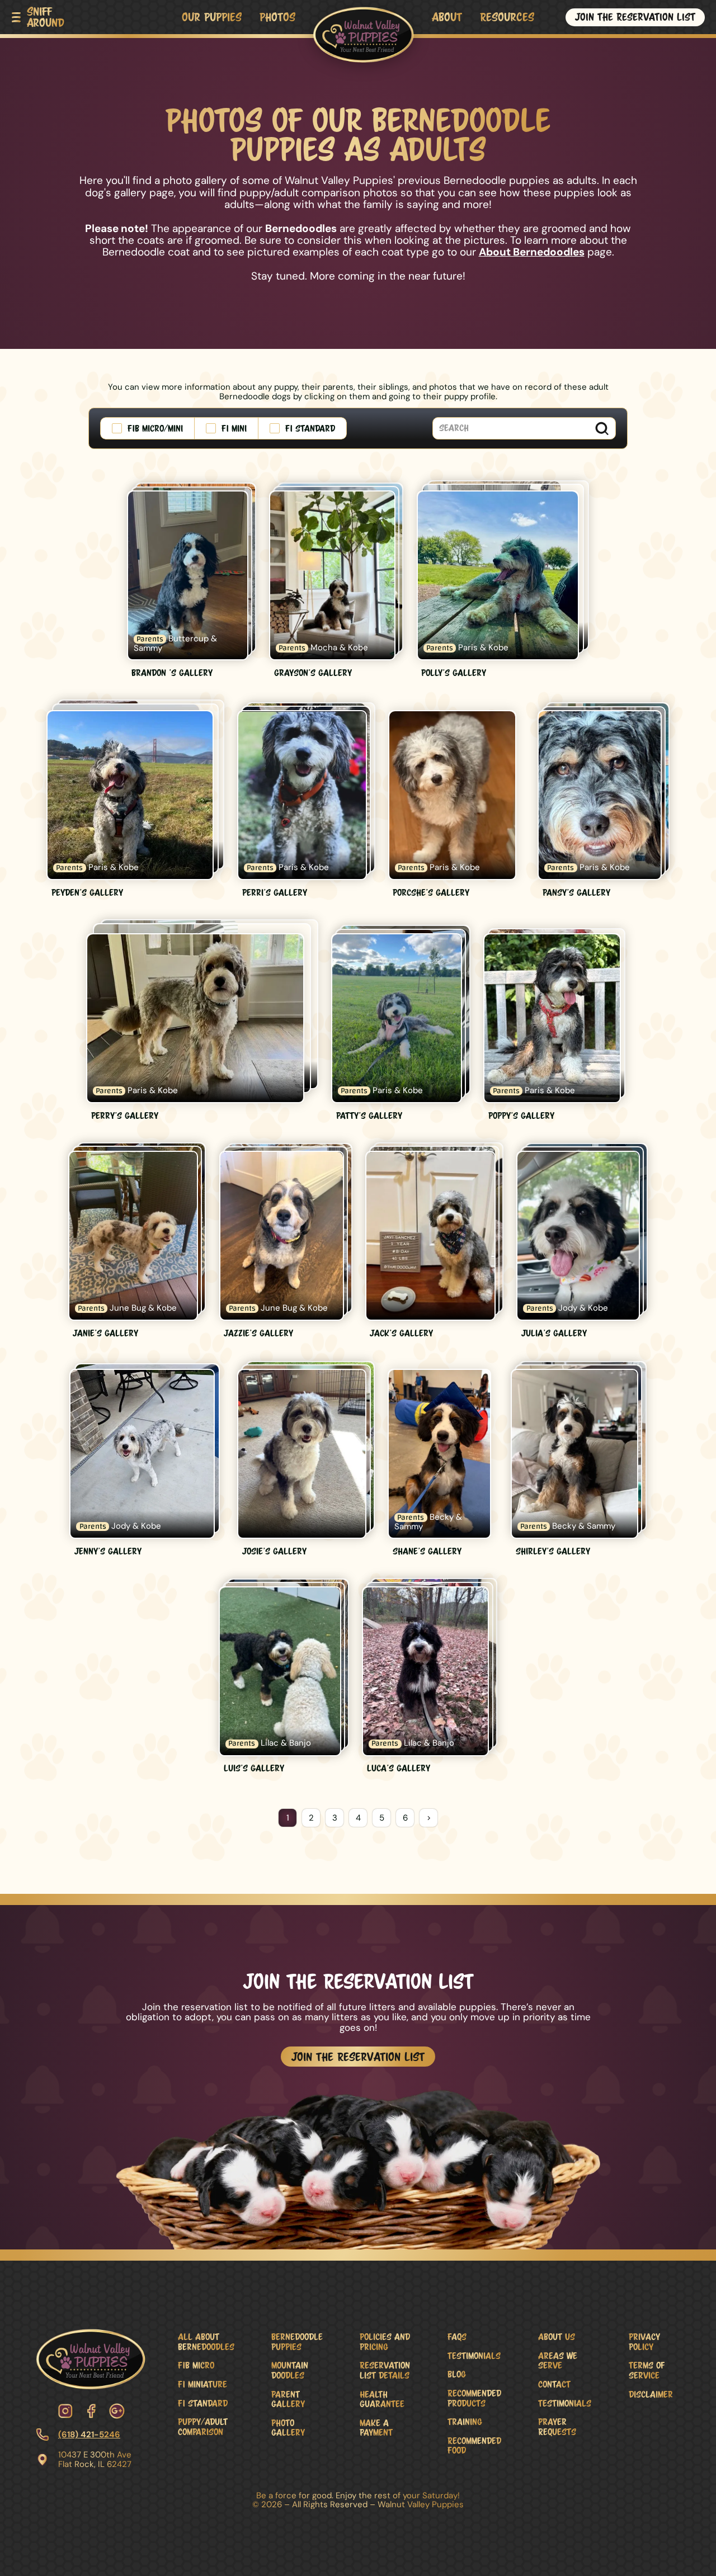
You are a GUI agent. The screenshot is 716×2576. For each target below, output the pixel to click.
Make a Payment (376, 2428)
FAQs (457, 2336)
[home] (363, 31)
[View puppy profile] (192, 581)
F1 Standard (203, 2403)
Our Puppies (212, 17)
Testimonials (474, 2355)
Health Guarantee (382, 2399)
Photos (277, 17)
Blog (457, 2374)
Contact (554, 2384)
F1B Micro (196, 2365)
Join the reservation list (635, 17)
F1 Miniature (202, 2384)
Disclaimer (651, 2394)
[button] (38, 17)
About (447, 17)
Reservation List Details (385, 2370)
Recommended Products (474, 2398)
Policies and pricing (385, 2341)
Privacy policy (644, 2341)
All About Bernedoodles (206, 2341)
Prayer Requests (557, 2426)
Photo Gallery (288, 2428)
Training (465, 2421)
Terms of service (647, 2370)
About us (557, 2336)
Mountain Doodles (290, 2370)
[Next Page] (428, 1818)
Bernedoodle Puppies (297, 2341)
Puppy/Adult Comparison (203, 2426)
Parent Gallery (288, 2399)
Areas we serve (558, 2360)
